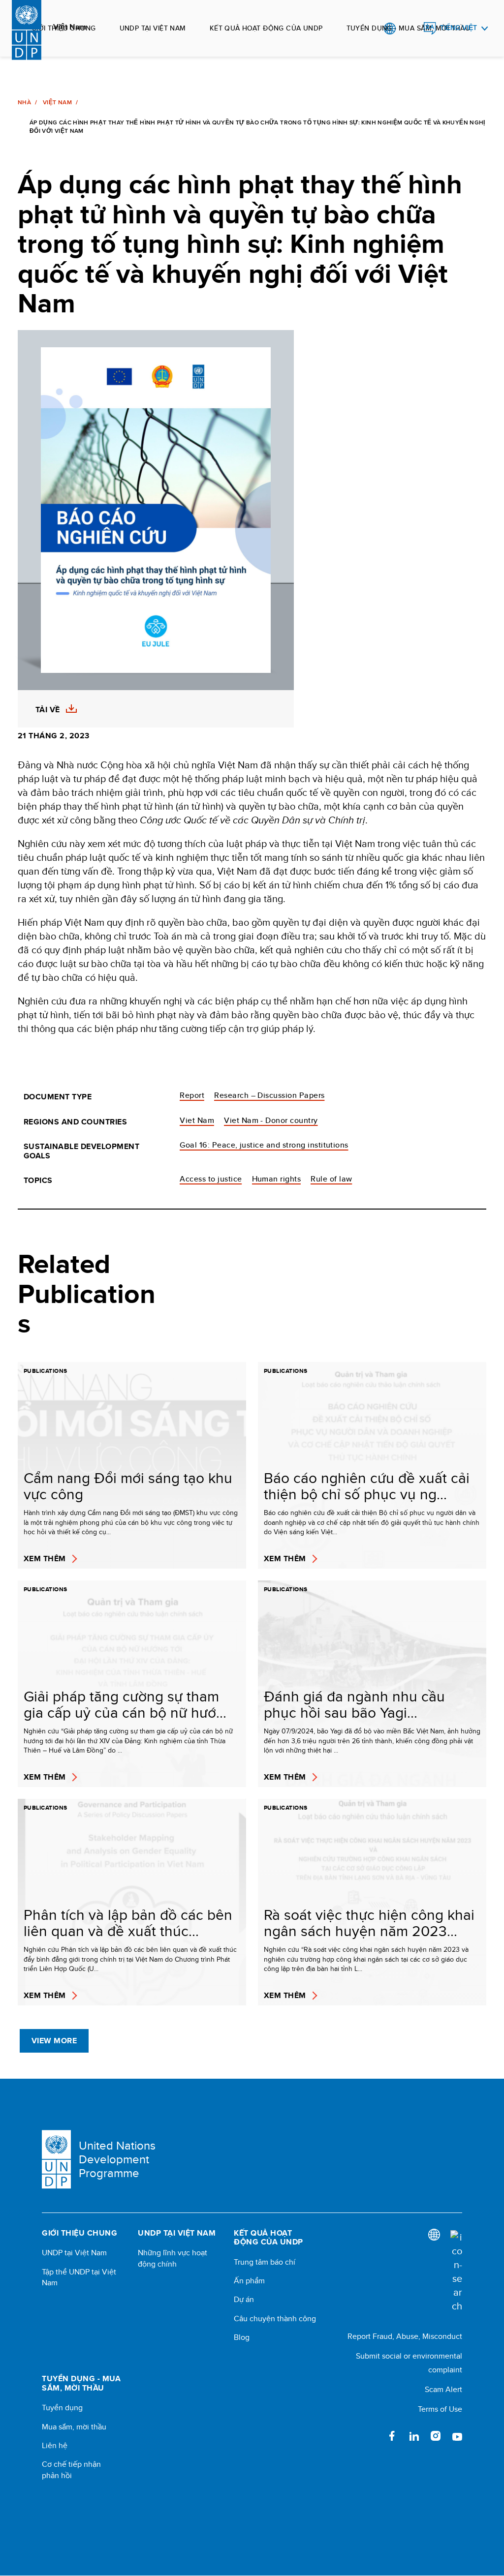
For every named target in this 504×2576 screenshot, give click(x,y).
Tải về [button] (48, 710)
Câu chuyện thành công (275, 2319)
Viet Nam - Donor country (271, 1120)
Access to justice (211, 1179)
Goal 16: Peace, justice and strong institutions (264, 1145)
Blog (242, 2337)
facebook (392, 2436)
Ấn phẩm (249, 2281)
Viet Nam (197, 1120)
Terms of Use (440, 2409)
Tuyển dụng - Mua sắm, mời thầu (409, 28)
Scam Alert (443, 2389)
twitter (371, 2436)
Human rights (277, 1179)
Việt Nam (57, 102)
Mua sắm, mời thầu (74, 2427)
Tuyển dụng (62, 2408)
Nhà (24, 102)
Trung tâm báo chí (265, 2262)
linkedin (414, 2436)
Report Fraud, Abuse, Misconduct (405, 2336)
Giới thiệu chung (64, 28)
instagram (436, 2436)
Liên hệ (55, 2446)
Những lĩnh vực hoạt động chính (173, 2258)
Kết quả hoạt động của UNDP (266, 28)
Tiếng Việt (458, 28)
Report (192, 1095)
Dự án (244, 2300)
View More (54, 2041)
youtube (457, 2436)
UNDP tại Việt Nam (153, 28)
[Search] (456, 2272)
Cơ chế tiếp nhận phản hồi (71, 2470)
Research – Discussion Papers (269, 1095)
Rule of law (331, 1179)
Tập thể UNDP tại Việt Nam (79, 2277)
